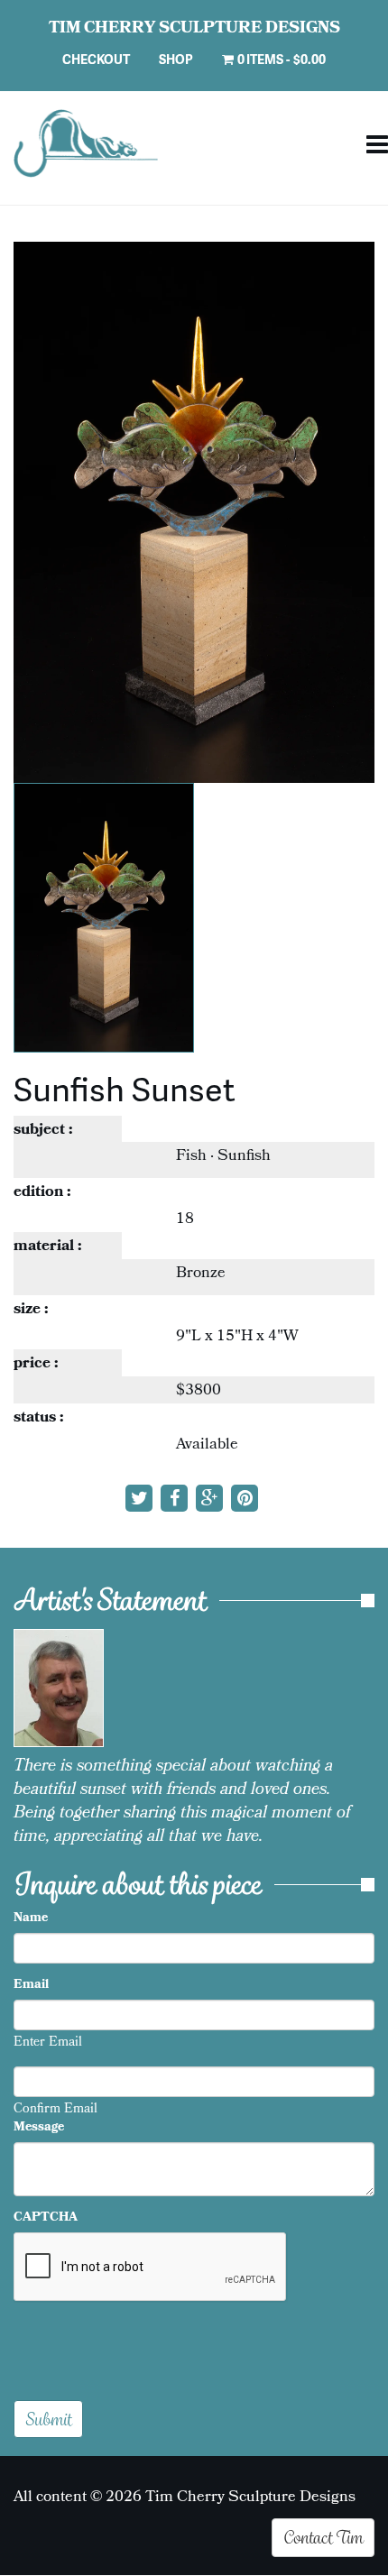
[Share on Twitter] (141, 1502)
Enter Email (48, 2044)
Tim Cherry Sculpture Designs (194, 30)
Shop (176, 59)
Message (39, 2129)
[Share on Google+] (212, 1502)
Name (31, 1919)
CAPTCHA (46, 2219)
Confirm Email (55, 2111)
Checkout (96, 59)
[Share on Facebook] (176, 1502)
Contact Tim (323, 2537)
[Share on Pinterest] (247, 1502)
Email (31, 1986)
